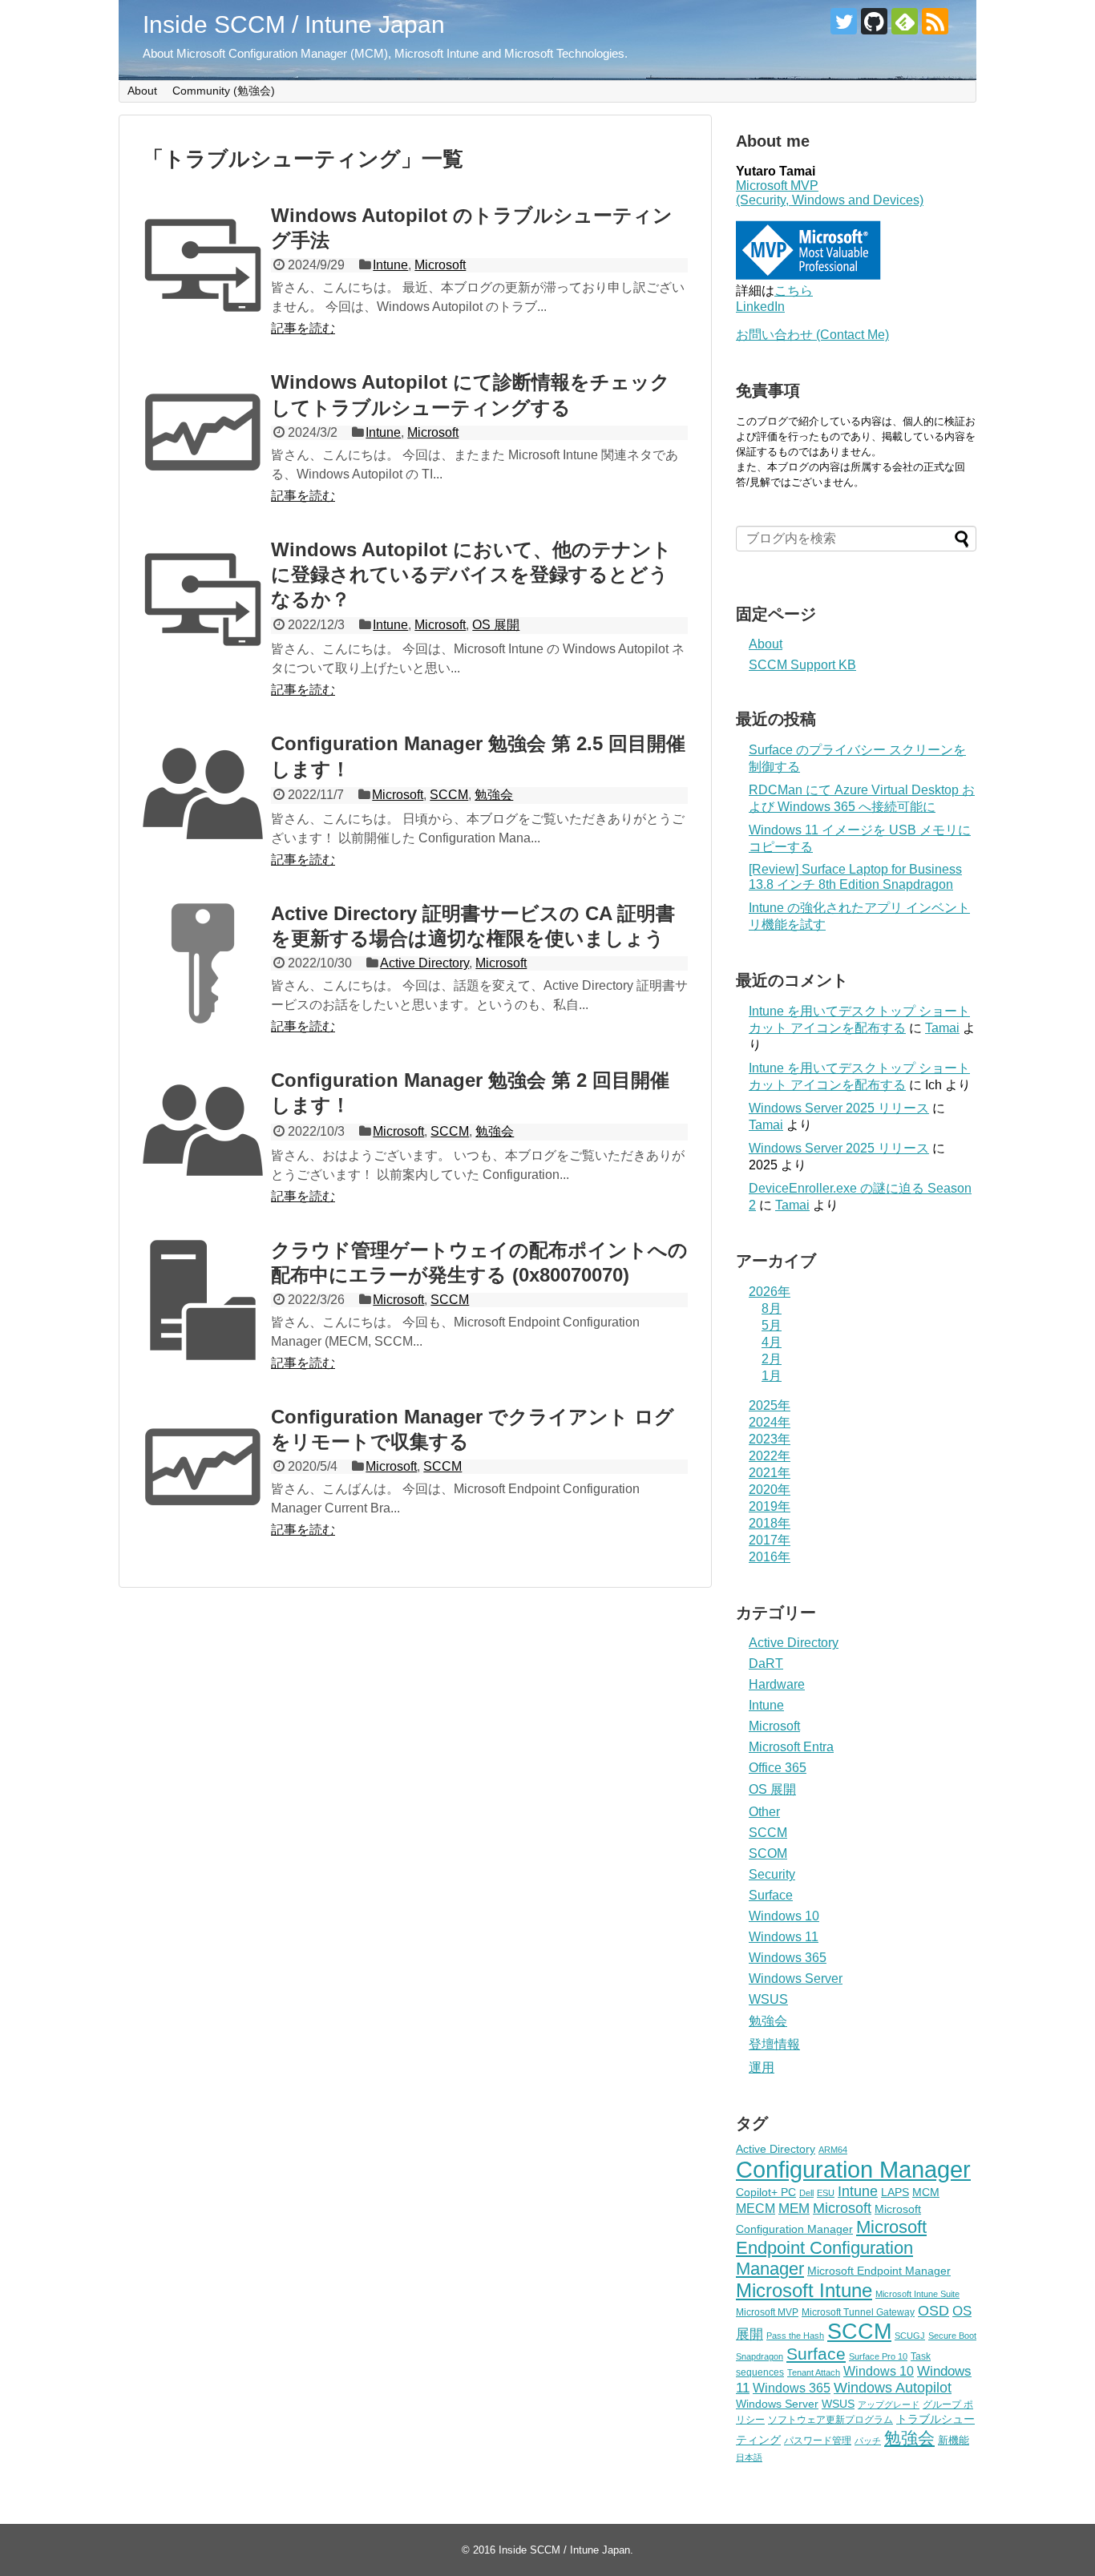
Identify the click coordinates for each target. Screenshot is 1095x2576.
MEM (794, 2209)
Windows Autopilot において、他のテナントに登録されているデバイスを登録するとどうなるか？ (471, 574)
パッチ (868, 2441)
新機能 (954, 2440)
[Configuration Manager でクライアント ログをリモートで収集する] (203, 1467)
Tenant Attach (814, 2372)
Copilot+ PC (766, 2192)
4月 (772, 1342)
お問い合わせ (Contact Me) (812, 335)
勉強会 (494, 795)
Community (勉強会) (224, 91)
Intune (390, 265)
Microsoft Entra (791, 1747)
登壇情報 (774, 2044)
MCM (926, 2192)
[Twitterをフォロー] (844, 21)
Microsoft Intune (804, 2290)
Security (772, 1874)
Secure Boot (952, 2336)
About (142, 91)
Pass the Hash (795, 2336)
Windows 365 (788, 1958)
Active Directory (424, 963)
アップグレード (889, 2404)
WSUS (768, 1999)
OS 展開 (496, 625)
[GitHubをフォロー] (874, 21)
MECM (756, 2208)
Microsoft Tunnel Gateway (858, 2312)
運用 (762, 2067)
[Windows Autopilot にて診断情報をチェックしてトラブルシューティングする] (203, 432)
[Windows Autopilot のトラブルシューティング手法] (203, 265)
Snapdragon (760, 2356)
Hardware (777, 1684)
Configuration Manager (853, 2169)
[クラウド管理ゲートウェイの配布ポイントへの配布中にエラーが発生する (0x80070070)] (203, 1300)
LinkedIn (760, 307)
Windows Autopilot (893, 2388)
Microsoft (440, 265)
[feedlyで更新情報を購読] (905, 21)
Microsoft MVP (767, 2312)
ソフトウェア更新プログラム (830, 2420)
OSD (933, 2310)
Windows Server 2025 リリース (839, 1108)
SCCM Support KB (802, 665)
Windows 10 (784, 1916)
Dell (806, 2193)
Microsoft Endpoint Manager (879, 2271)
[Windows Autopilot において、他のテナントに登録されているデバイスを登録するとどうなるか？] (203, 600)
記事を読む (303, 328)
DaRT (766, 1663)
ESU (826, 2193)
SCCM (449, 795)
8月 (772, 1308)
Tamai (942, 1028)
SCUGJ (910, 2336)
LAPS (895, 2192)
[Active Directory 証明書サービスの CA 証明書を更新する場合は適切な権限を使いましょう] (203, 963)
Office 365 (778, 1768)
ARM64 (833, 2150)
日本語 (749, 2457)
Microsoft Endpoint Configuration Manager (831, 2248)
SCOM (768, 1853)
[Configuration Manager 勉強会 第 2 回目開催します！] (203, 1130)
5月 (772, 1325)
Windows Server (796, 1978)
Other (764, 1812)
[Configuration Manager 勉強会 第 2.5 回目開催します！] (203, 793)
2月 (772, 1359)
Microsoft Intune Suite (917, 2294)
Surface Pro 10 (878, 2356)
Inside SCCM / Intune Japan (294, 24)
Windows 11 (784, 1937)
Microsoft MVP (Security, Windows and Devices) (830, 193)
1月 (772, 1376)
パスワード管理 (818, 2441)
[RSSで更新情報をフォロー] (935, 21)
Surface (771, 1895)
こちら (794, 291)
